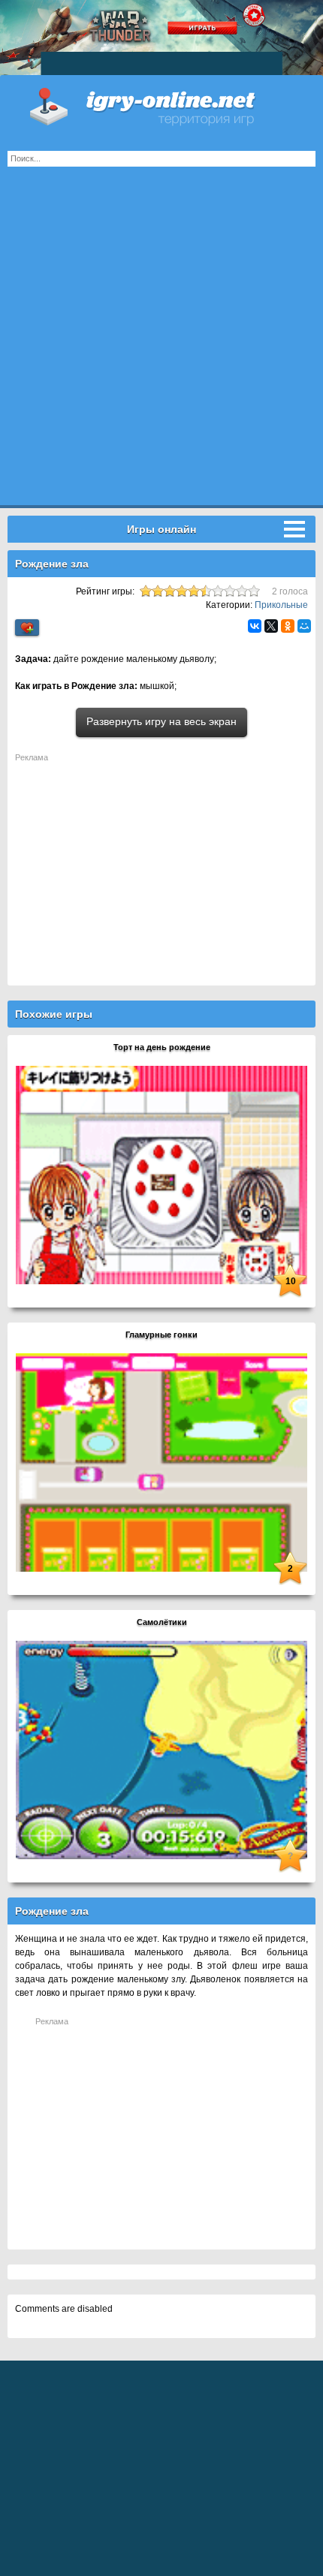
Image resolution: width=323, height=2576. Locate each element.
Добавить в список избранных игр (27, 628)
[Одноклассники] (288, 626)
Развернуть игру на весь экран (161, 721)
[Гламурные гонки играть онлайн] (161, 1462)
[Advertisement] (161, 344)
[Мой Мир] (304, 626)
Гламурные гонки (161, 1335)
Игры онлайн (161, 105)
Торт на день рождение (162, 1047)
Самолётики (162, 1622)
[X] (271, 626)
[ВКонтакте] (255, 626)
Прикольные (281, 605)
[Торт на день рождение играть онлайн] (161, 1175)
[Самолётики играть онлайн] (161, 1750)
